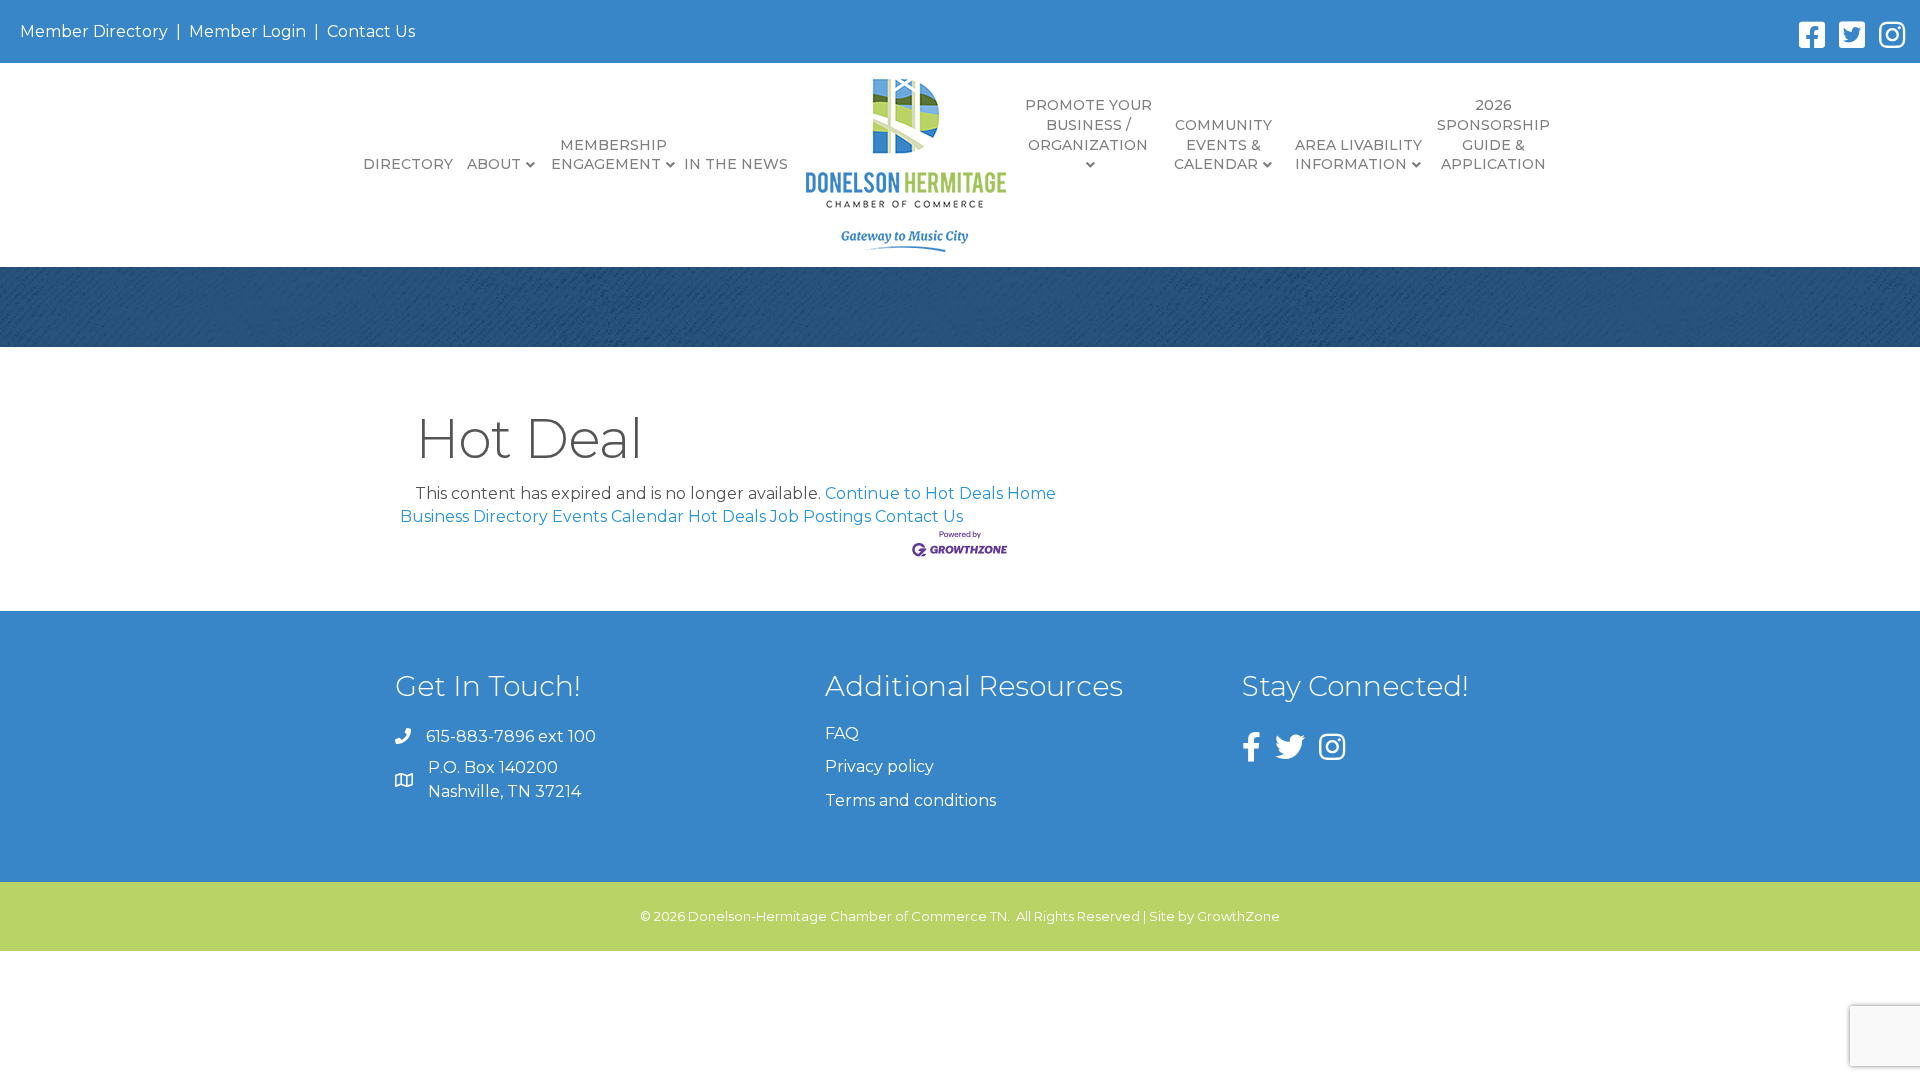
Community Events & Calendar (1223, 144)
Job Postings (820, 516)
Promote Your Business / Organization (1088, 124)
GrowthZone (1238, 916)
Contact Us (371, 31)
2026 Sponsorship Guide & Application (1493, 134)
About (494, 164)
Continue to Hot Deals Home (940, 493)
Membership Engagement (609, 155)
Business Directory (474, 516)
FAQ (842, 733)
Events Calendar (618, 516)
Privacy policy (879, 766)
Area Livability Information (1358, 155)
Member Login (247, 31)
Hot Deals (727, 516)
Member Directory (94, 31)
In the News (736, 164)
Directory (408, 164)
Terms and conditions (910, 800)
